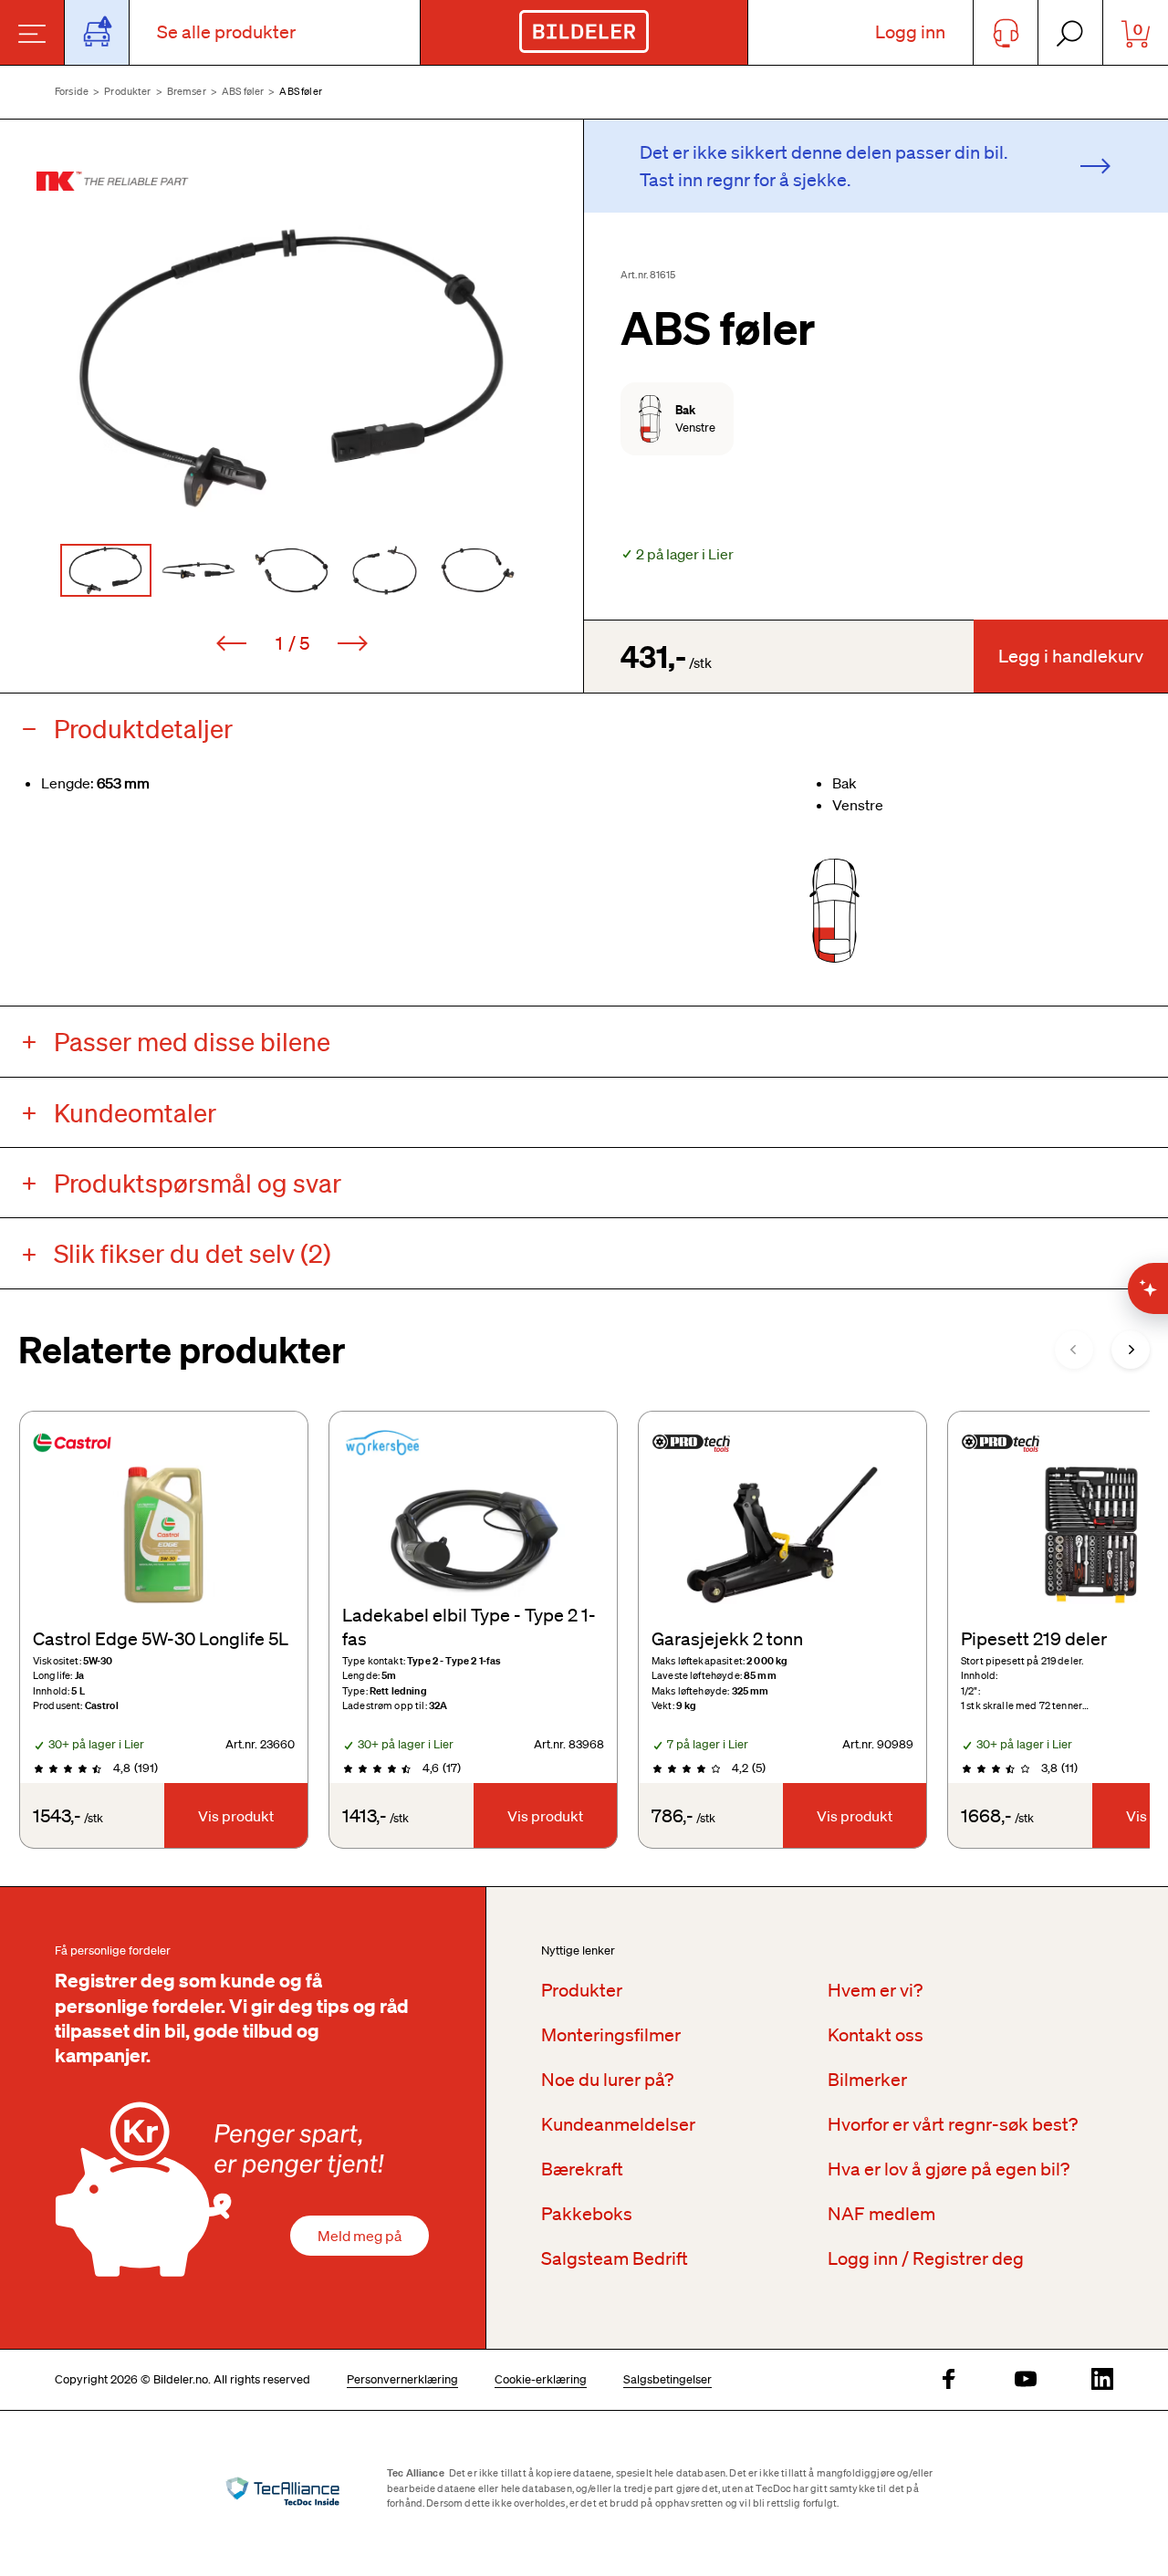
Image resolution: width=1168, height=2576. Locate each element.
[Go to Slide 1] (106, 570)
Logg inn (910, 32)
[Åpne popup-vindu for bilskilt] (97, 32)
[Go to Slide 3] (292, 570)
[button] (292, 368)
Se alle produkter (226, 32)
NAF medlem (881, 2214)
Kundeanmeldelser (618, 2124)
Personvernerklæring (402, 2379)
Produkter (127, 91)
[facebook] (949, 2380)
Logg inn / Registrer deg (926, 2258)
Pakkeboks (587, 2214)
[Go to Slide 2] (199, 570)
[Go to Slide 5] (478, 570)
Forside (72, 91)
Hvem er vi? (875, 1990)
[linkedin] (1102, 2380)
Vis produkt (236, 1816)
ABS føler (243, 91)
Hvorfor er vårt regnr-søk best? (953, 2124)
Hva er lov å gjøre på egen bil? (949, 2169)
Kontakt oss (876, 2035)
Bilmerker (867, 2080)
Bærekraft (582, 2169)
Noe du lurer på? (607, 2080)
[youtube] (1026, 2380)
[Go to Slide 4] (385, 570)
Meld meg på (360, 2236)
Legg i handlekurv (1071, 656)
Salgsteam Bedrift (615, 2258)
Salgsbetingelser (667, 2379)
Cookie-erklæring (541, 2379)
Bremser (187, 91)
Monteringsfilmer (611, 2035)
